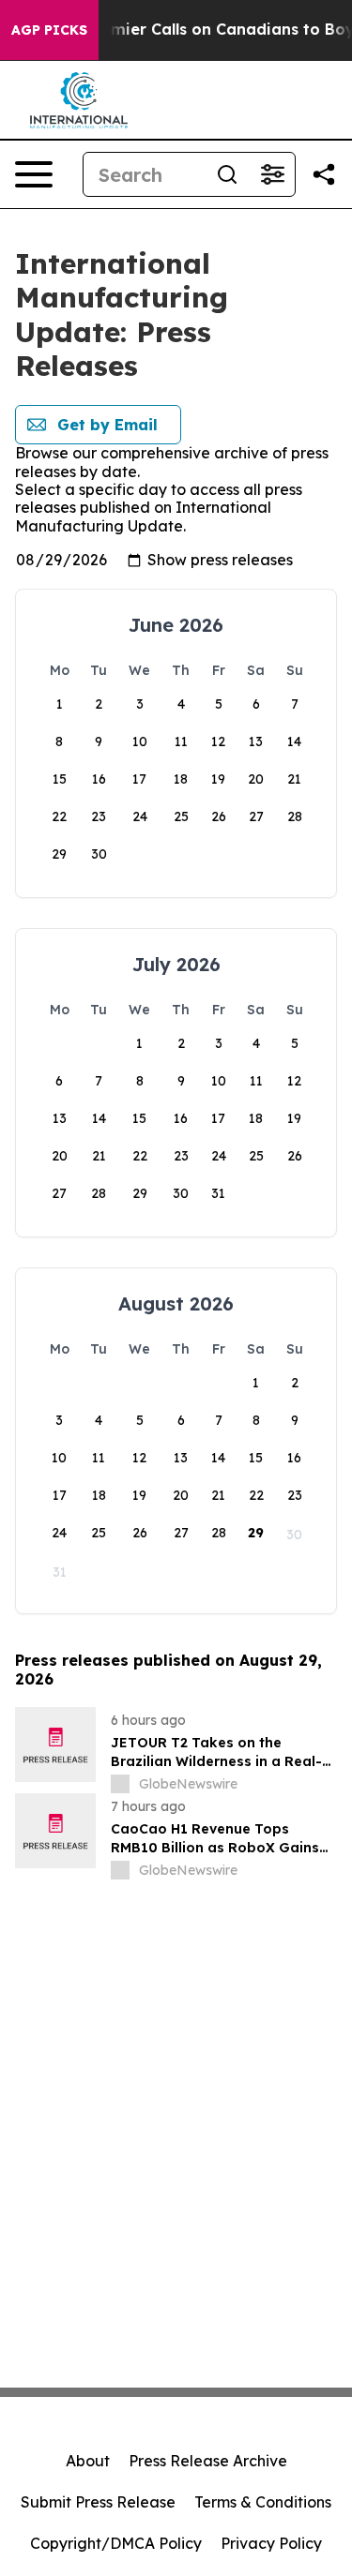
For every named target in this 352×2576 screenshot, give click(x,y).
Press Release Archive (208, 2461)
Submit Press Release (98, 2502)
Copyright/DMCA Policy (116, 2543)
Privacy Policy (271, 2543)
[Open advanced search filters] (272, 174)
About (88, 2461)
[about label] (120, 1784)
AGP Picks (49, 30)
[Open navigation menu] (34, 174)
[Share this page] (324, 174)
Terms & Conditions (263, 2502)
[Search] (227, 174)
